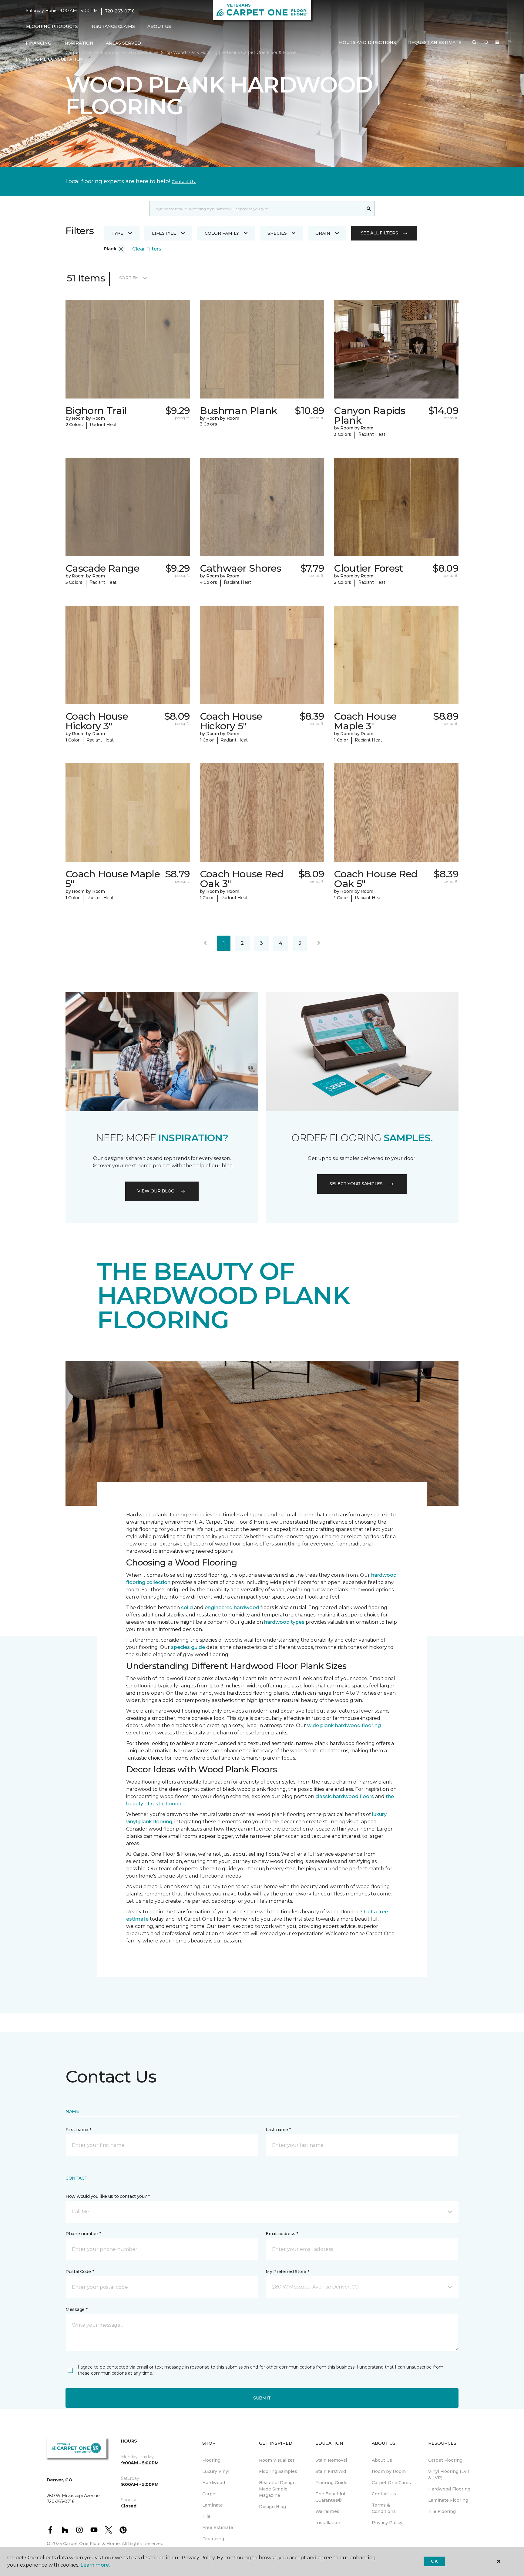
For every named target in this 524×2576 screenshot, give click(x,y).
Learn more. (95, 2565)
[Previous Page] (205, 943)
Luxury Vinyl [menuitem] (216, 2471)
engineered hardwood (232, 1607)
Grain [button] (323, 233)
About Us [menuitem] (382, 2460)
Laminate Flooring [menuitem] (448, 2500)
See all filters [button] (380, 233)
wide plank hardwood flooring (344, 1725)
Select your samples (356, 1184)
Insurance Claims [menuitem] (113, 26)
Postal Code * (80, 2272)
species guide (188, 1647)
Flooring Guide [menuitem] (331, 2483)
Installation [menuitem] (328, 2523)
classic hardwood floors (345, 1796)
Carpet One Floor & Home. (92, 2544)
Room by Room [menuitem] (389, 2471)
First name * (78, 2130)
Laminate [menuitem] (213, 2505)
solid (187, 1607)
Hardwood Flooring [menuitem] (449, 2489)
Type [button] (117, 233)
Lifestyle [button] (164, 233)
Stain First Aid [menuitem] (331, 2471)
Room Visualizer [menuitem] (277, 2460)
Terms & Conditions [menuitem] (384, 2508)
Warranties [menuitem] (327, 2511)
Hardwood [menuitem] (214, 2483)
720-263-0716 (120, 11)
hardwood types (284, 1622)
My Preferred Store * (287, 2272)
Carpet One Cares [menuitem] (391, 2483)
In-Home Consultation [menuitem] (55, 59)
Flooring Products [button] (52, 26)
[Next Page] (319, 943)
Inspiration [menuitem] (78, 43)
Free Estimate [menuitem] (218, 2527)
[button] (474, 43)
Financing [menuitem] (38, 43)
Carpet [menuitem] (210, 2494)
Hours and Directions (367, 42)
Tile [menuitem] (206, 2516)
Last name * (278, 2130)
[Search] (369, 209)
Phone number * (83, 2234)
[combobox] (256, 209)
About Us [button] (159, 26)
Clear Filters (147, 249)
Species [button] (277, 233)
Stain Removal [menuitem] (331, 2460)
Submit (262, 2398)
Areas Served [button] (123, 43)
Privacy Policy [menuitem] (387, 2523)
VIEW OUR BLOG (156, 1191)
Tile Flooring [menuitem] (442, 2511)
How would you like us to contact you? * (108, 2196)
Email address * (282, 2234)
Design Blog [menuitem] (272, 2507)
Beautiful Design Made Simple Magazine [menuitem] (277, 2489)
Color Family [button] (222, 233)
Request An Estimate (435, 42)
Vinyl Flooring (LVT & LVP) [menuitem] (449, 2475)
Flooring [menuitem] (211, 2460)
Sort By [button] (129, 278)
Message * (76, 2309)
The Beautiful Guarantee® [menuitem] (330, 2497)
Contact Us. (184, 182)
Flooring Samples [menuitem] (278, 2471)
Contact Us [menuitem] (384, 2494)
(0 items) (497, 42)
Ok (434, 2561)
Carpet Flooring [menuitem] (445, 2460)
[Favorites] (486, 43)
